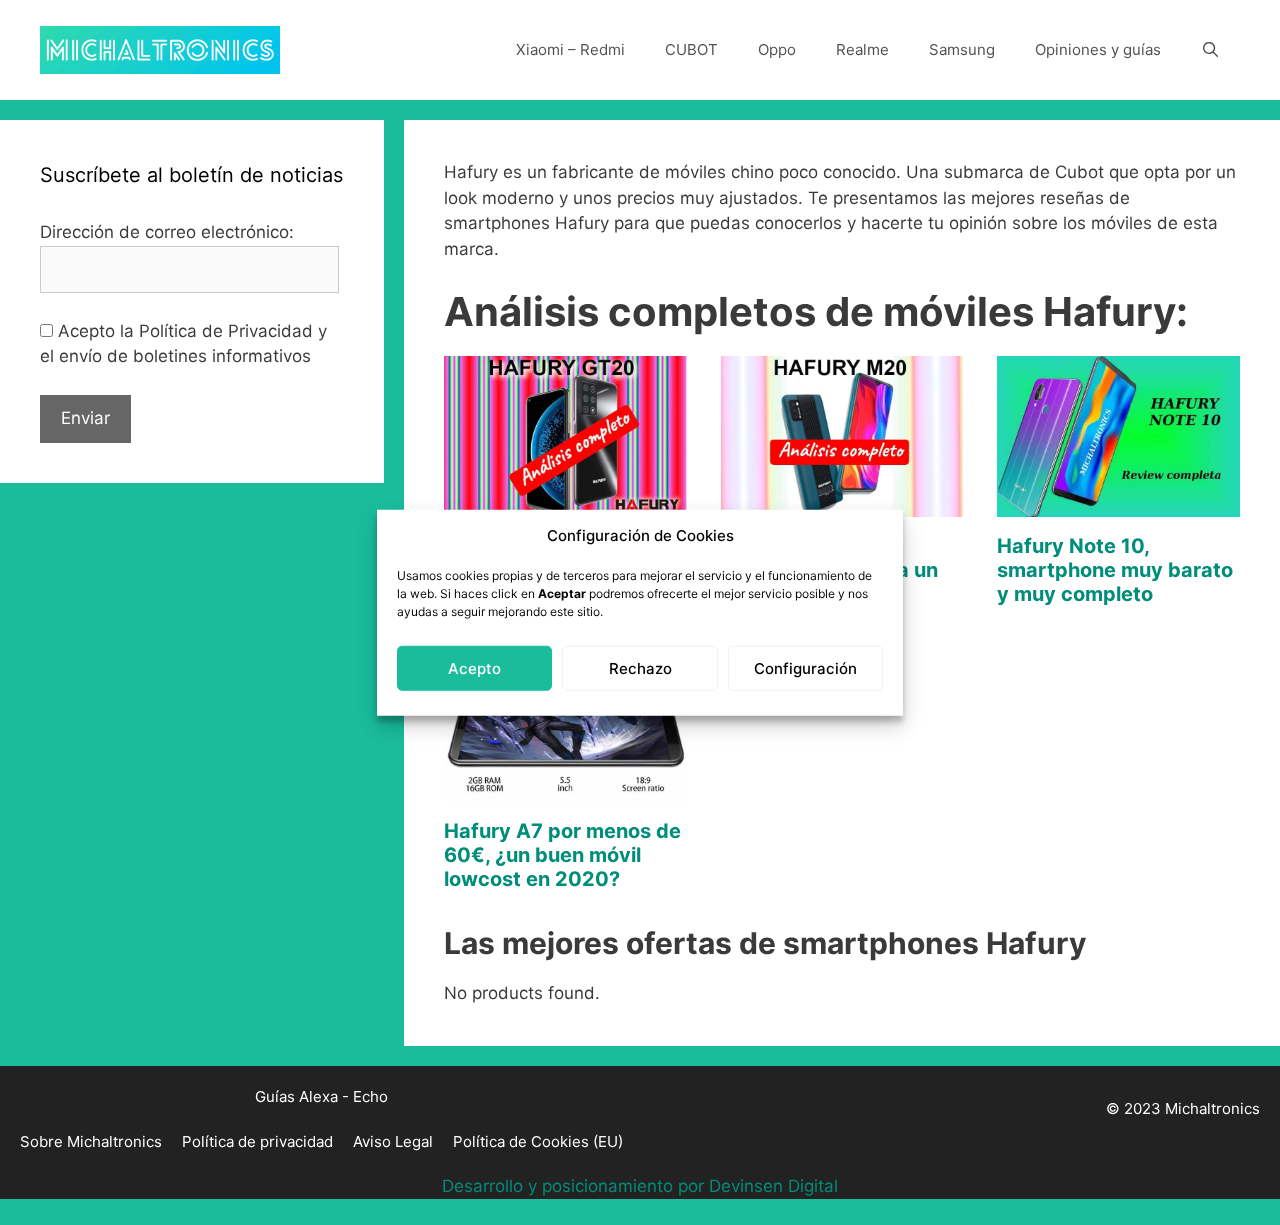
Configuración (805, 667)
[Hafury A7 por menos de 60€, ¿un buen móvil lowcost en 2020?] (565, 788)
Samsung (962, 49)
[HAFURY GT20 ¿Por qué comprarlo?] (565, 504)
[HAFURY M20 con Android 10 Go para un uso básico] (842, 504)
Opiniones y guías (1098, 49)
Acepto (474, 667)
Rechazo (640, 667)
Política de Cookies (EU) (538, 1141)
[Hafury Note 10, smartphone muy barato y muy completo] (1118, 504)
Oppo (777, 49)
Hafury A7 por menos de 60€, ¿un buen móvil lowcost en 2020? (562, 855)
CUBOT (691, 49)
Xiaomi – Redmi (570, 49)
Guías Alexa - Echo (321, 1096)
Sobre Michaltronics (91, 1141)
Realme (862, 49)
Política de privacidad (257, 1141)
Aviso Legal (393, 1141)
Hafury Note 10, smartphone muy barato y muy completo (1115, 570)
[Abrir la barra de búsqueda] (1210, 50)
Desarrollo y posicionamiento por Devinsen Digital (640, 1186)
